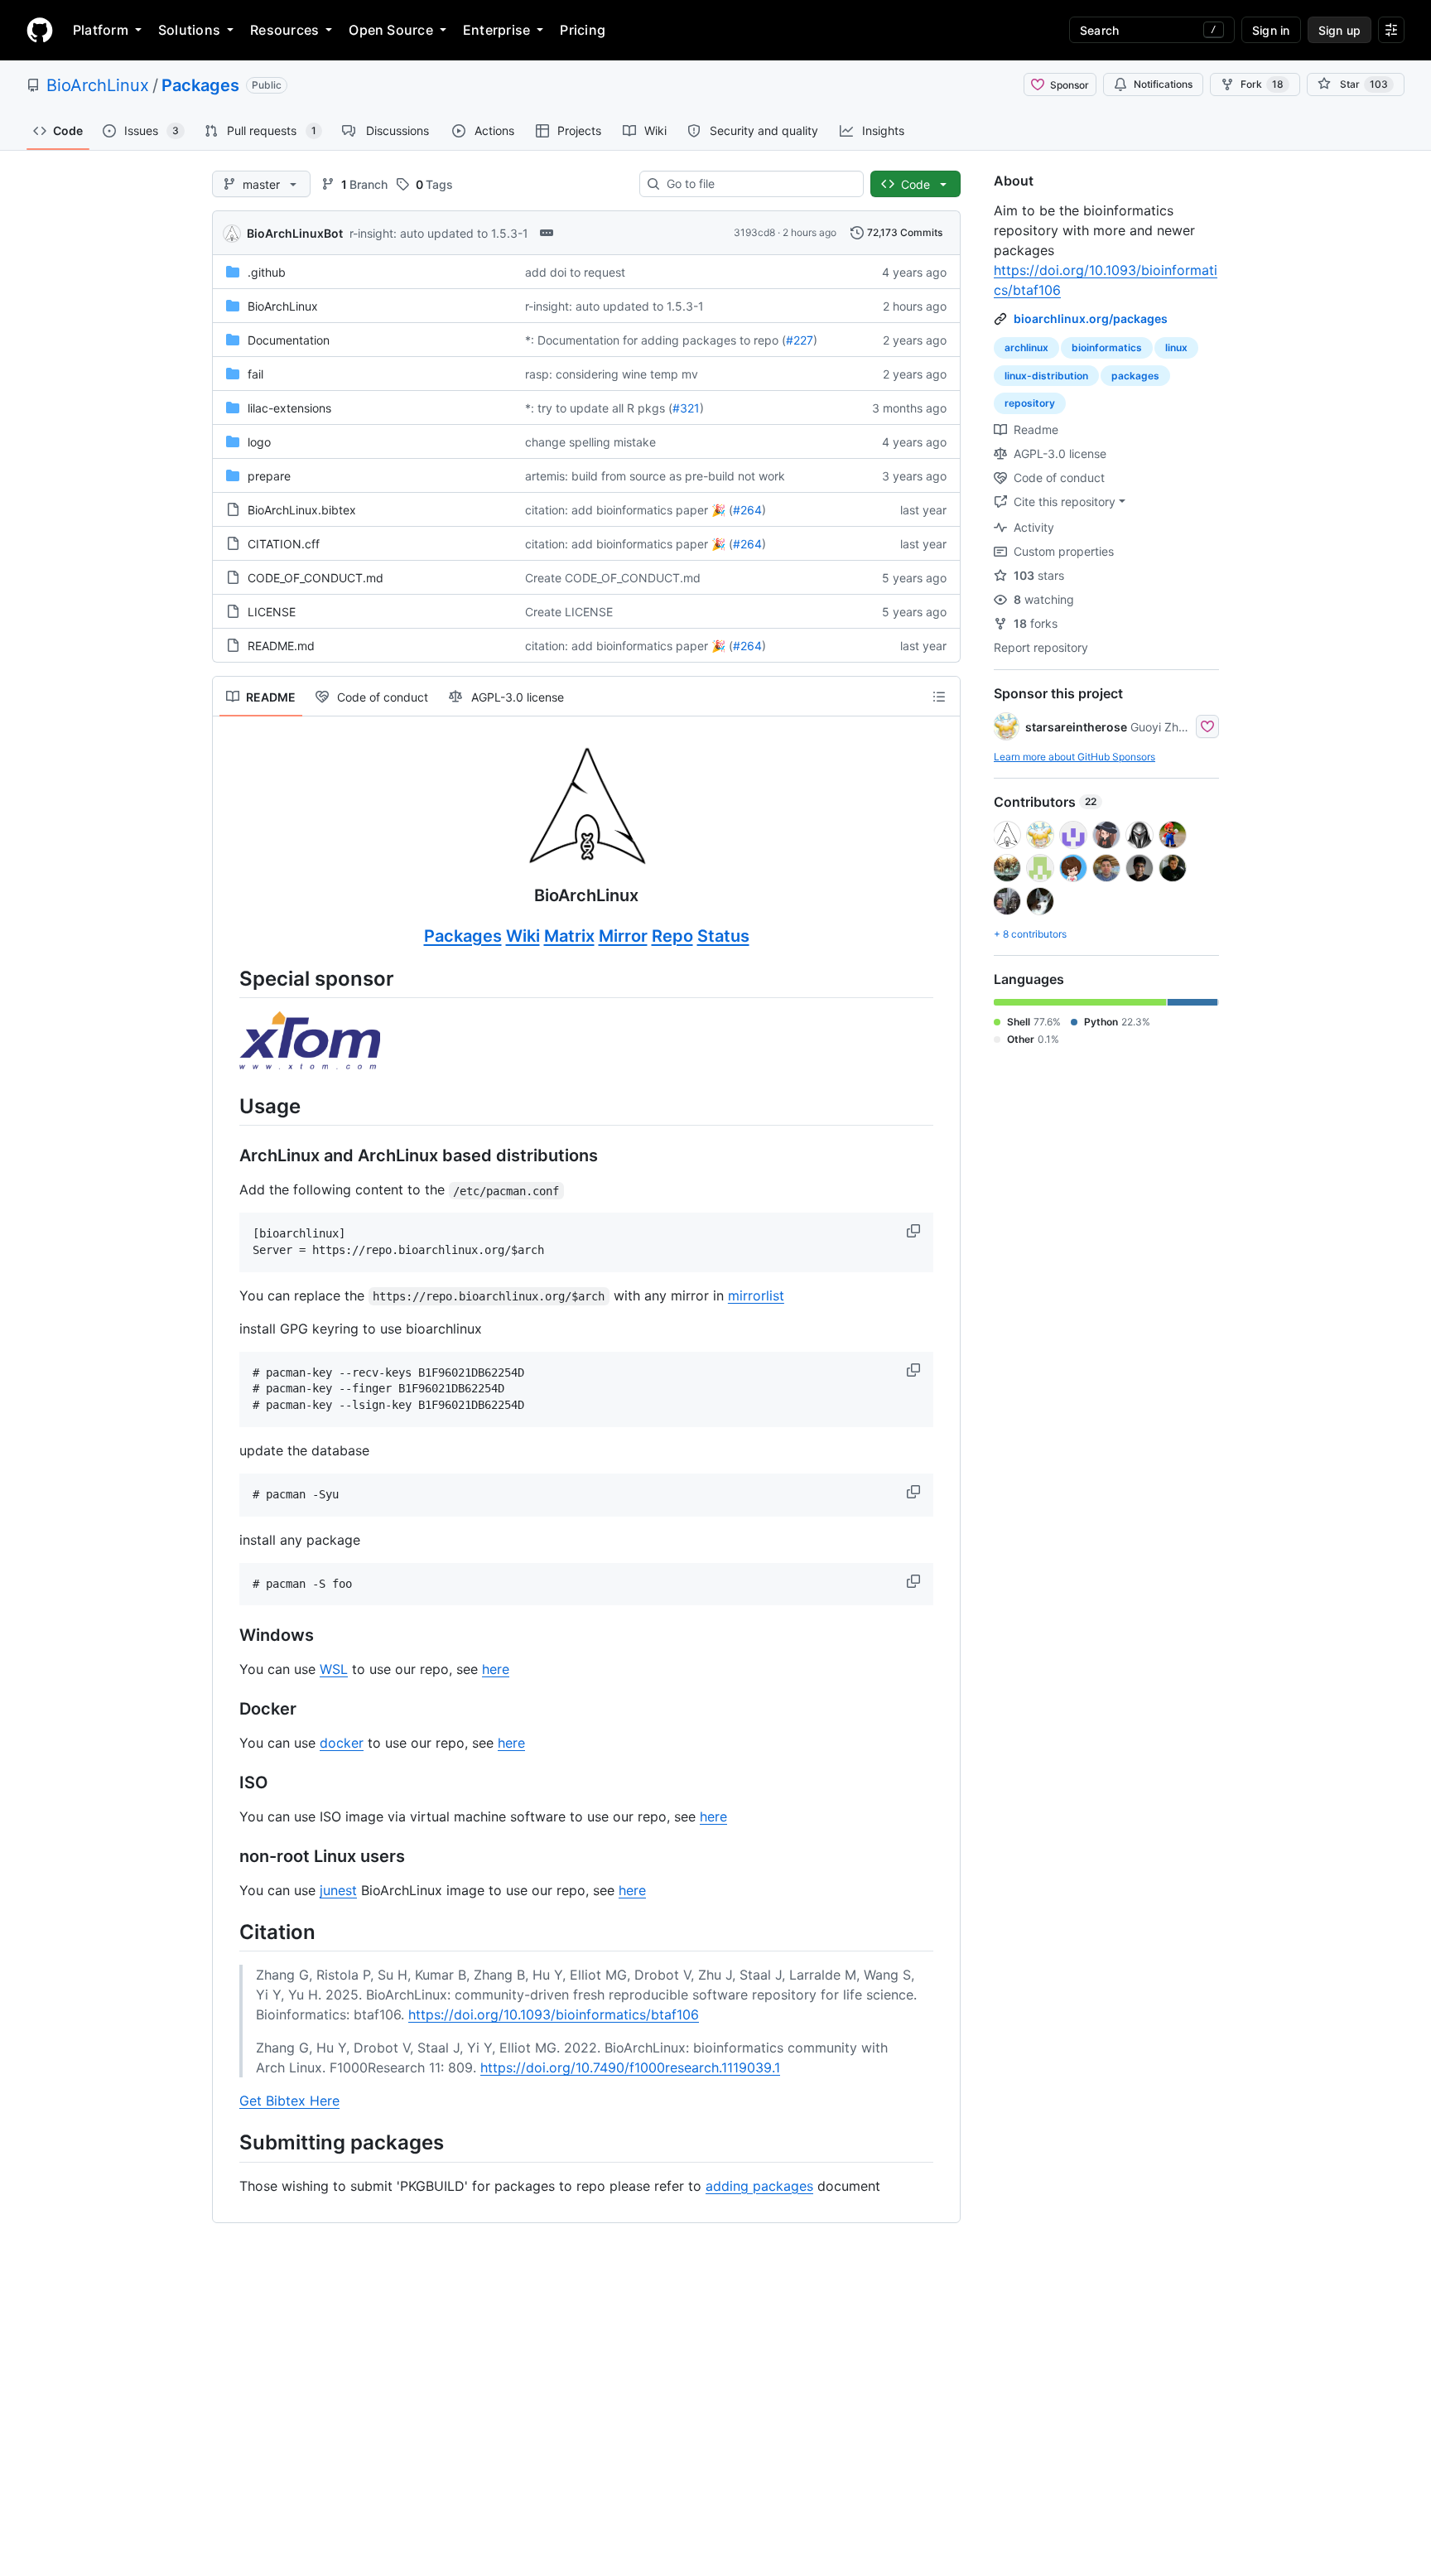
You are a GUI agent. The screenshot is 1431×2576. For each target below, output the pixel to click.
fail (255, 374)
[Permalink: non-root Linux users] (228, 1857)
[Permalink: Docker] (228, 1710)
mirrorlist (756, 1295)
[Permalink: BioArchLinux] (228, 825)
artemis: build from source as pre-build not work (655, 476)
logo (259, 442)
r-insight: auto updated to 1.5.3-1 (439, 233)
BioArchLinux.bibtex (302, 510)
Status (723, 936)
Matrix (569, 936)
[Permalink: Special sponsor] (228, 978)
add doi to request (575, 272)
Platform (101, 30)
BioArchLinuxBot (295, 233)
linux (1176, 347)
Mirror (623, 936)
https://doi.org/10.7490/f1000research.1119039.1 (630, 2067)
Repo (672, 936)
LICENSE (272, 612)
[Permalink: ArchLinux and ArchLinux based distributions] (228, 1156)
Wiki (523, 936)
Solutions (189, 30)
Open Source (391, 30)
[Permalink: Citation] (228, 1932)
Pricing (583, 30)
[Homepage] (40, 30)
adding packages (759, 2186)
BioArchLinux (98, 85)
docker (342, 1743)
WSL (334, 1669)
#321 (686, 408)
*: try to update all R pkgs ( (599, 408)
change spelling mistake (590, 442)
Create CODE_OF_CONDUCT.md (613, 578)
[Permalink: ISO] (228, 1783)
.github (267, 272)
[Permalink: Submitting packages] (228, 2143)
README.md (281, 646)
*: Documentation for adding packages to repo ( (655, 340)
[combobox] (758, 184)
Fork (1262, 84)
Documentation (289, 340)
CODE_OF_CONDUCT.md (316, 578)
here (496, 1669)
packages (1135, 376)
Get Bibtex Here (289, 2101)
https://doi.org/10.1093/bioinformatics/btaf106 (554, 2014)
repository (1030, 403)
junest (338, 1890)
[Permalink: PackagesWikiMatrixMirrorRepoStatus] (228, 937)
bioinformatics (1107, 347)
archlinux (1026, 347)
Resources (284, 30)
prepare (269, 476)
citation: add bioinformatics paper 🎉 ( (629, 510)
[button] (915, 1231)
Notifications (1163, 84)
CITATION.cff (284, 544)
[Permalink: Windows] (228, 1636)
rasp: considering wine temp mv (612, 374)
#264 (747, 510)
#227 (800, 340)
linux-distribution (1046, 376)
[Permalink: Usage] (228, 1106)
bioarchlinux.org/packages (1091, 318)
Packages (200, 85)
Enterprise (496, 30)
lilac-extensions (289, 408)
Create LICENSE (569, 612)
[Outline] (939, 697)
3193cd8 (754, 232)
